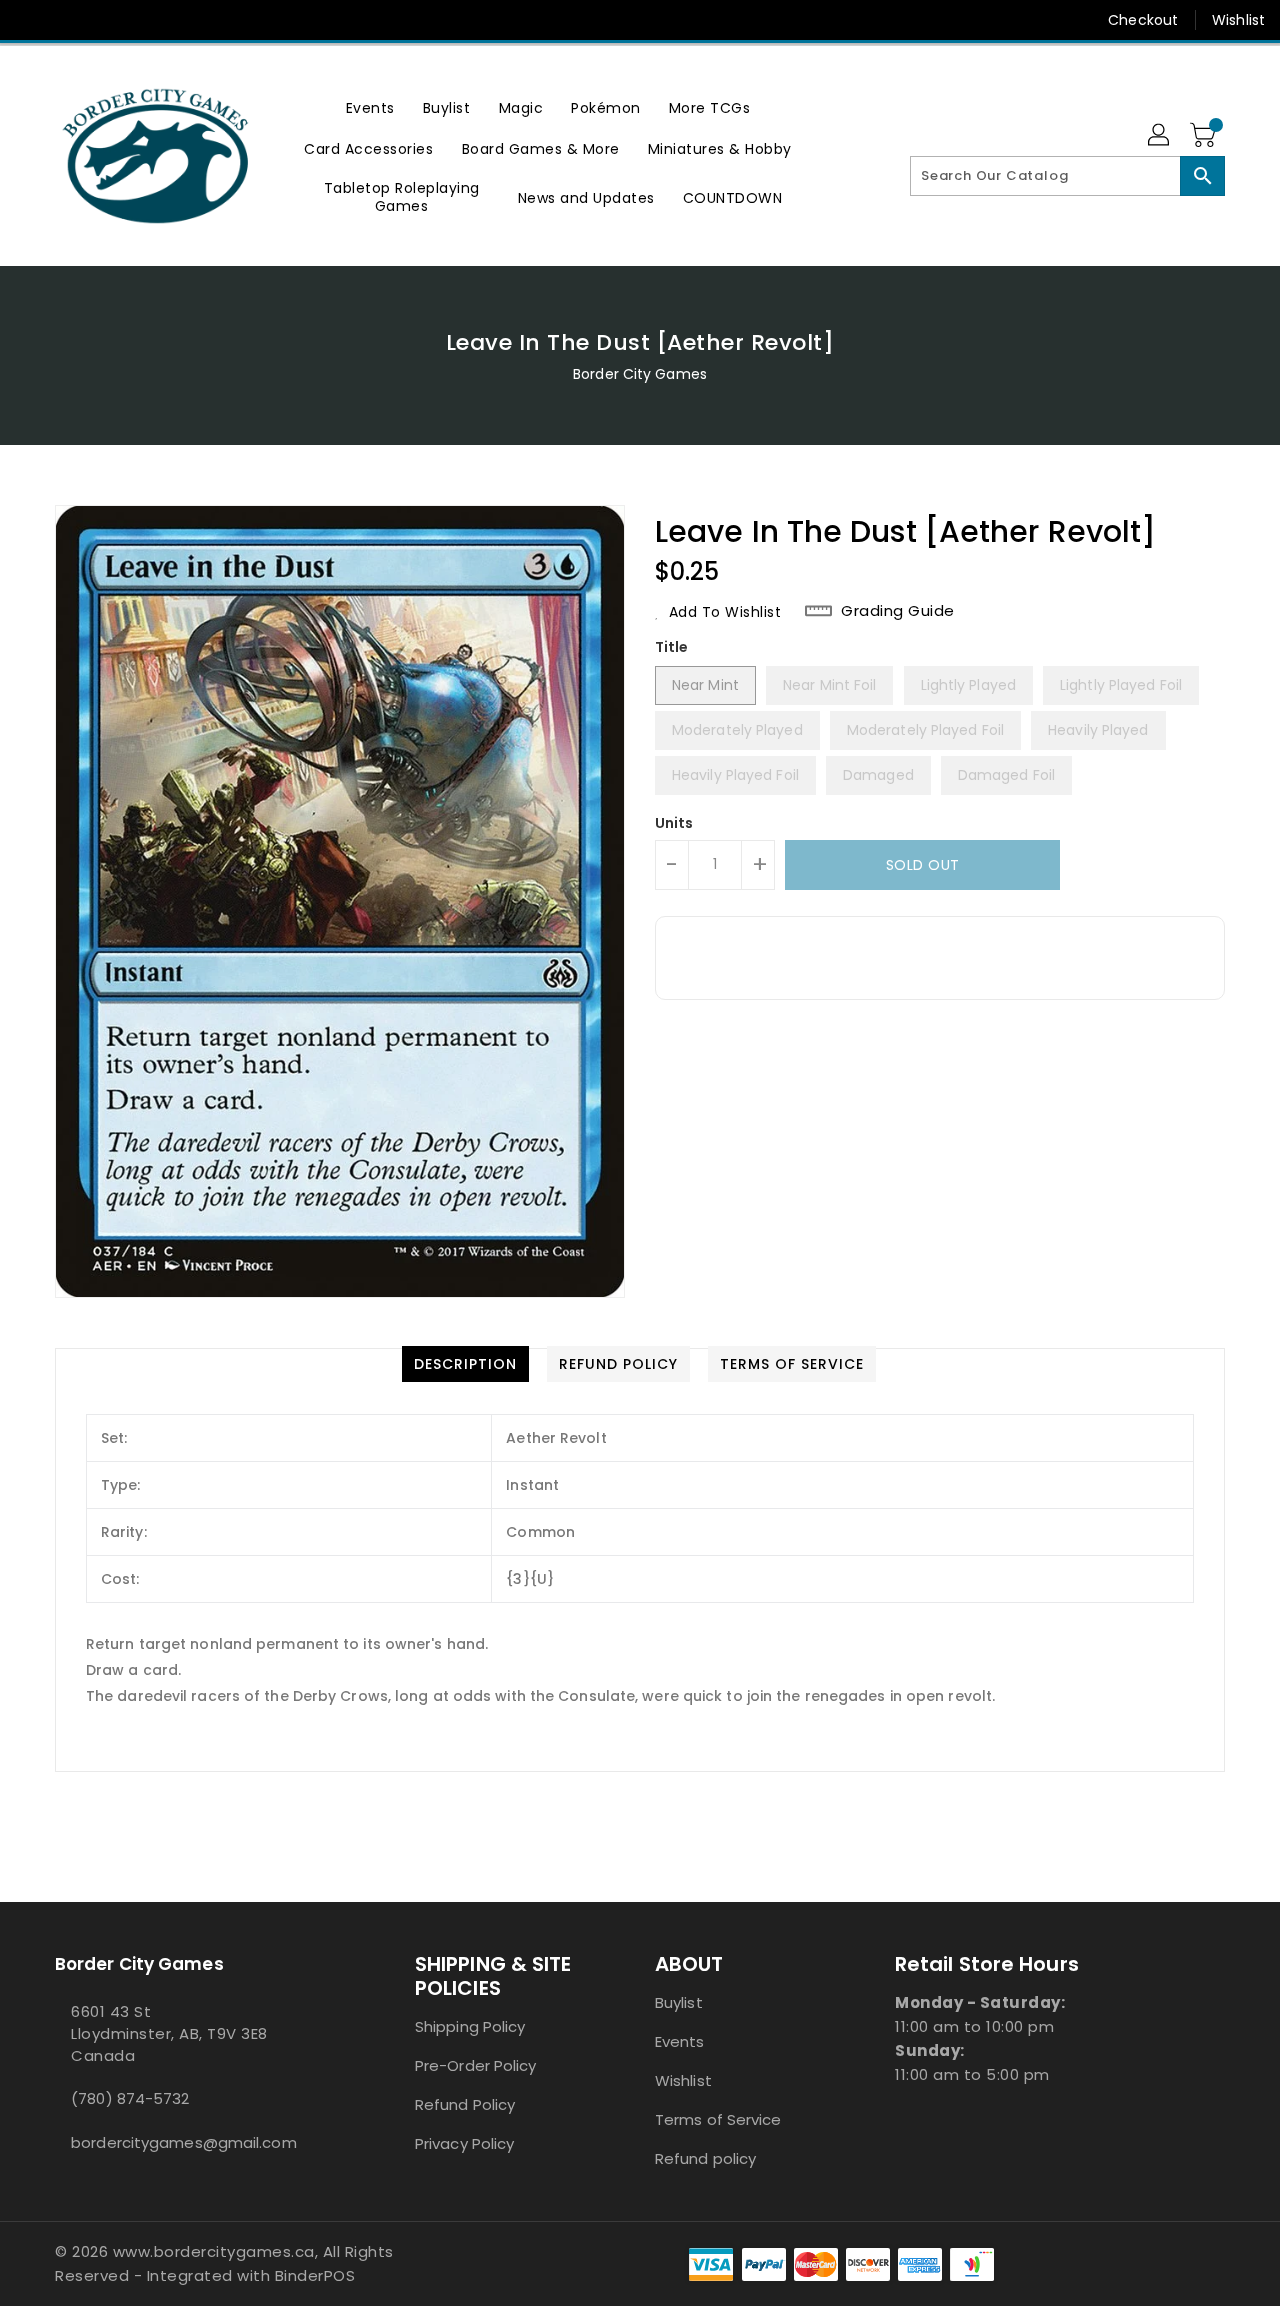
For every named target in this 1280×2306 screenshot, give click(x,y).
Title (672, 647)
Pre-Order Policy (476, 2065)
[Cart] (1205, 136)
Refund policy (705, 2158)
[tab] (465, 1364)
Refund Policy (465, 2104)
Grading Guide (898, 611)
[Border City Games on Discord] (146, 20)
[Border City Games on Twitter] (70, 20)
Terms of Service (718, 2119)
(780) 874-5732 (130, 2098)
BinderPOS (315, 2275)
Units (674, 823)
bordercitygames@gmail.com (184, 2142)
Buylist (679, 2002)
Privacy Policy (464, 2143)
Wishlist (1238, 20)
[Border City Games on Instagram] (108, 20)
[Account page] (1160, 136)
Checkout (1143, 20)
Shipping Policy (470, 2026)
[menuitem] (370, 107)
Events (680, 2041)
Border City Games (640, 374)
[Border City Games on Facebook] (32, 20)
